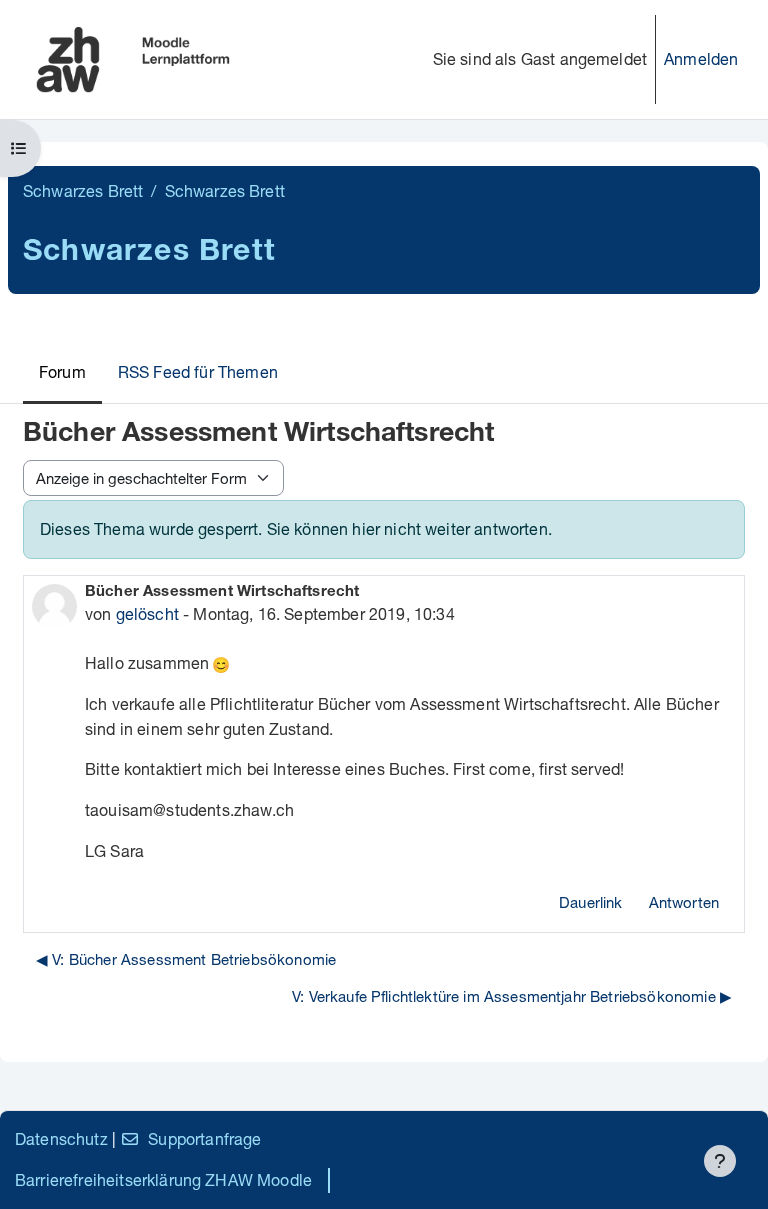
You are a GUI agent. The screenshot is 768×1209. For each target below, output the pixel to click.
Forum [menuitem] (62, 371)
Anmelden (701, 58)
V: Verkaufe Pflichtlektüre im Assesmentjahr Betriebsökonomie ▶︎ (512, 996)
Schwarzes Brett (83, 190)
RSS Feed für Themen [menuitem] (198, 371)
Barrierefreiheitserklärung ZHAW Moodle (163, 1179)
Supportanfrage (204, 1138)
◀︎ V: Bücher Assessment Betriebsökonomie (186, 959)
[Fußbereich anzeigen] (720, 1161)
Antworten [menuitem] (684, 902)
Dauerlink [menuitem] (590, 902)
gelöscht (147, 613)
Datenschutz (61, 1138)
